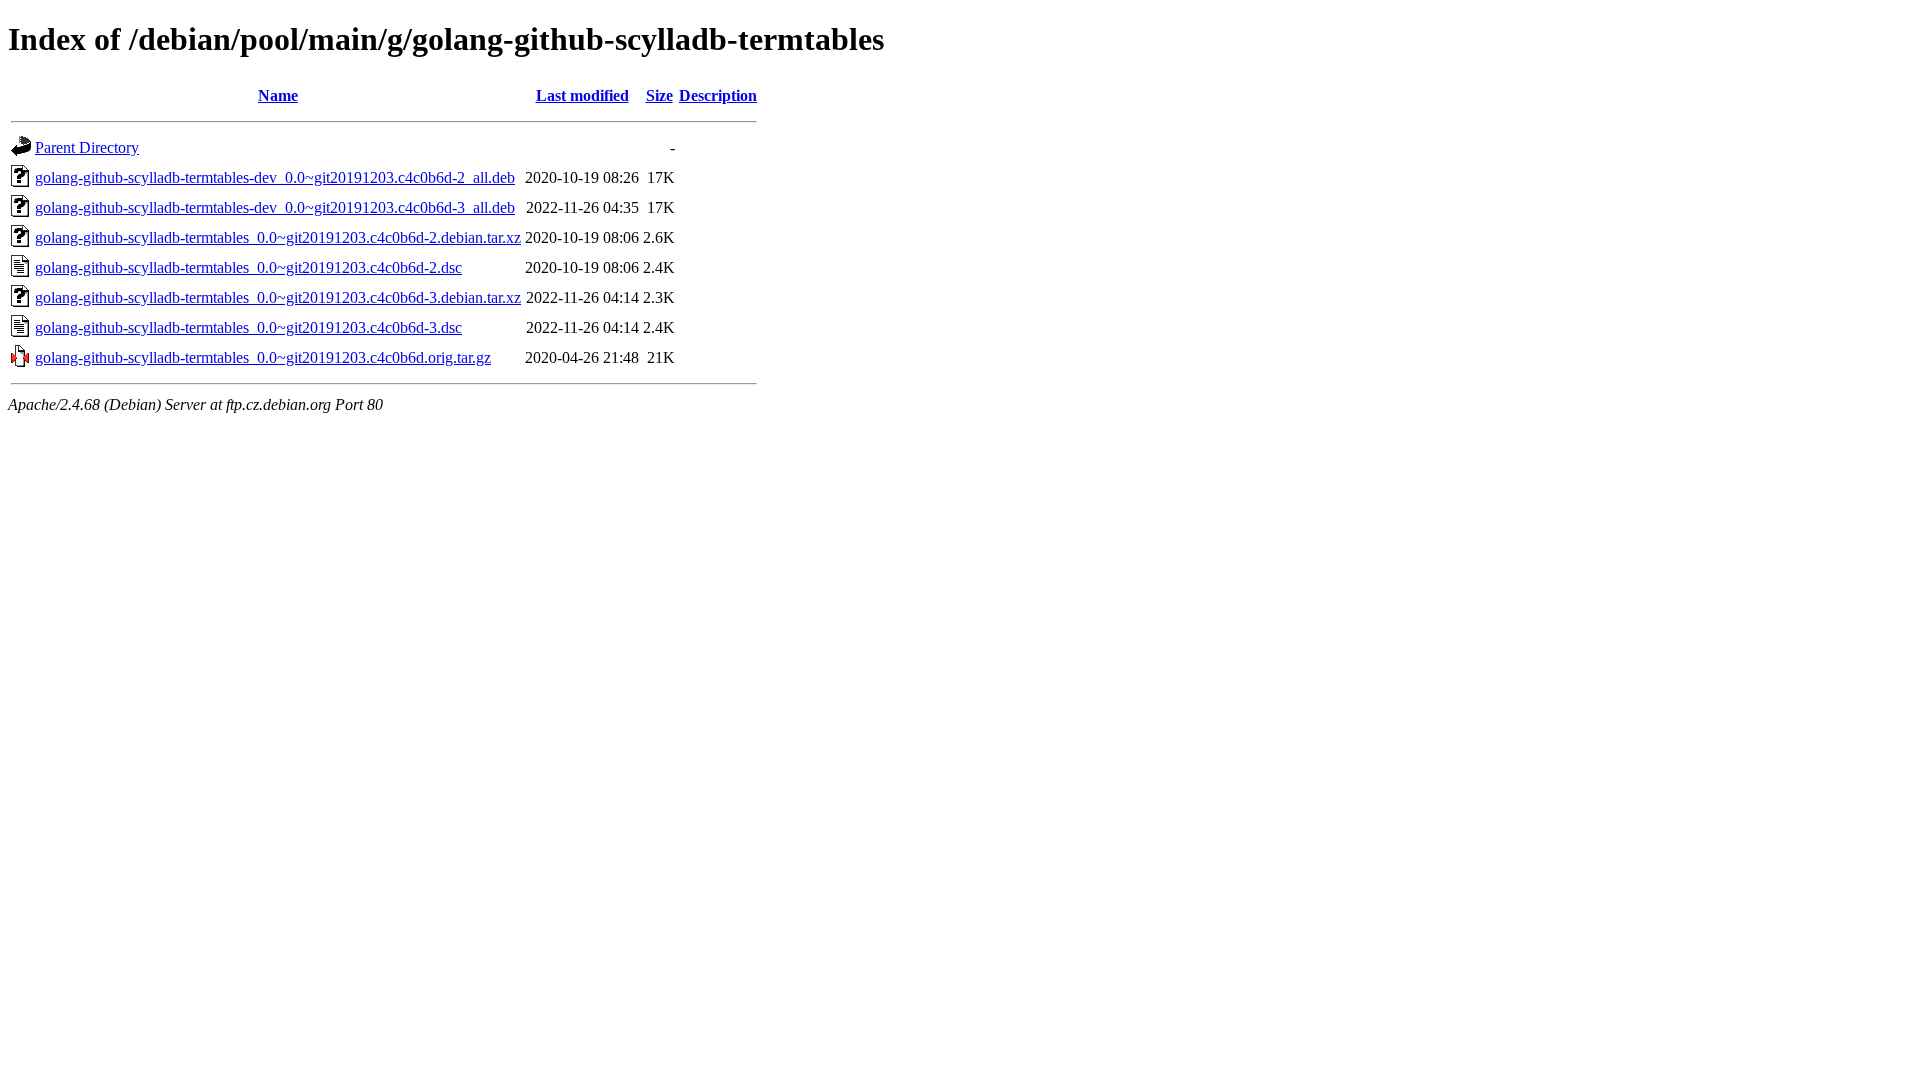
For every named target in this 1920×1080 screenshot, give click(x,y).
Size (659, 95)
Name (278, 95)
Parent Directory (87, 147)
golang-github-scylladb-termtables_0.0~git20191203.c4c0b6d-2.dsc (248, 267)
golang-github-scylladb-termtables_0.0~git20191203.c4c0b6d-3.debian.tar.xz (278, 297)
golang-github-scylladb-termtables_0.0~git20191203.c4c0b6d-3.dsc (248, 327)
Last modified (582, 95)
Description (718, 95)
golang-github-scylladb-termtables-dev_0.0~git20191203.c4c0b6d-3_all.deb (275, 207)
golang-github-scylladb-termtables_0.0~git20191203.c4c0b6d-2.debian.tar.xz (278, 237)
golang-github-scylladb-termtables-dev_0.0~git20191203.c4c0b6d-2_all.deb (275, 177)
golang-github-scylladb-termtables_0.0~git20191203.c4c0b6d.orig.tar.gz (263, 357)
